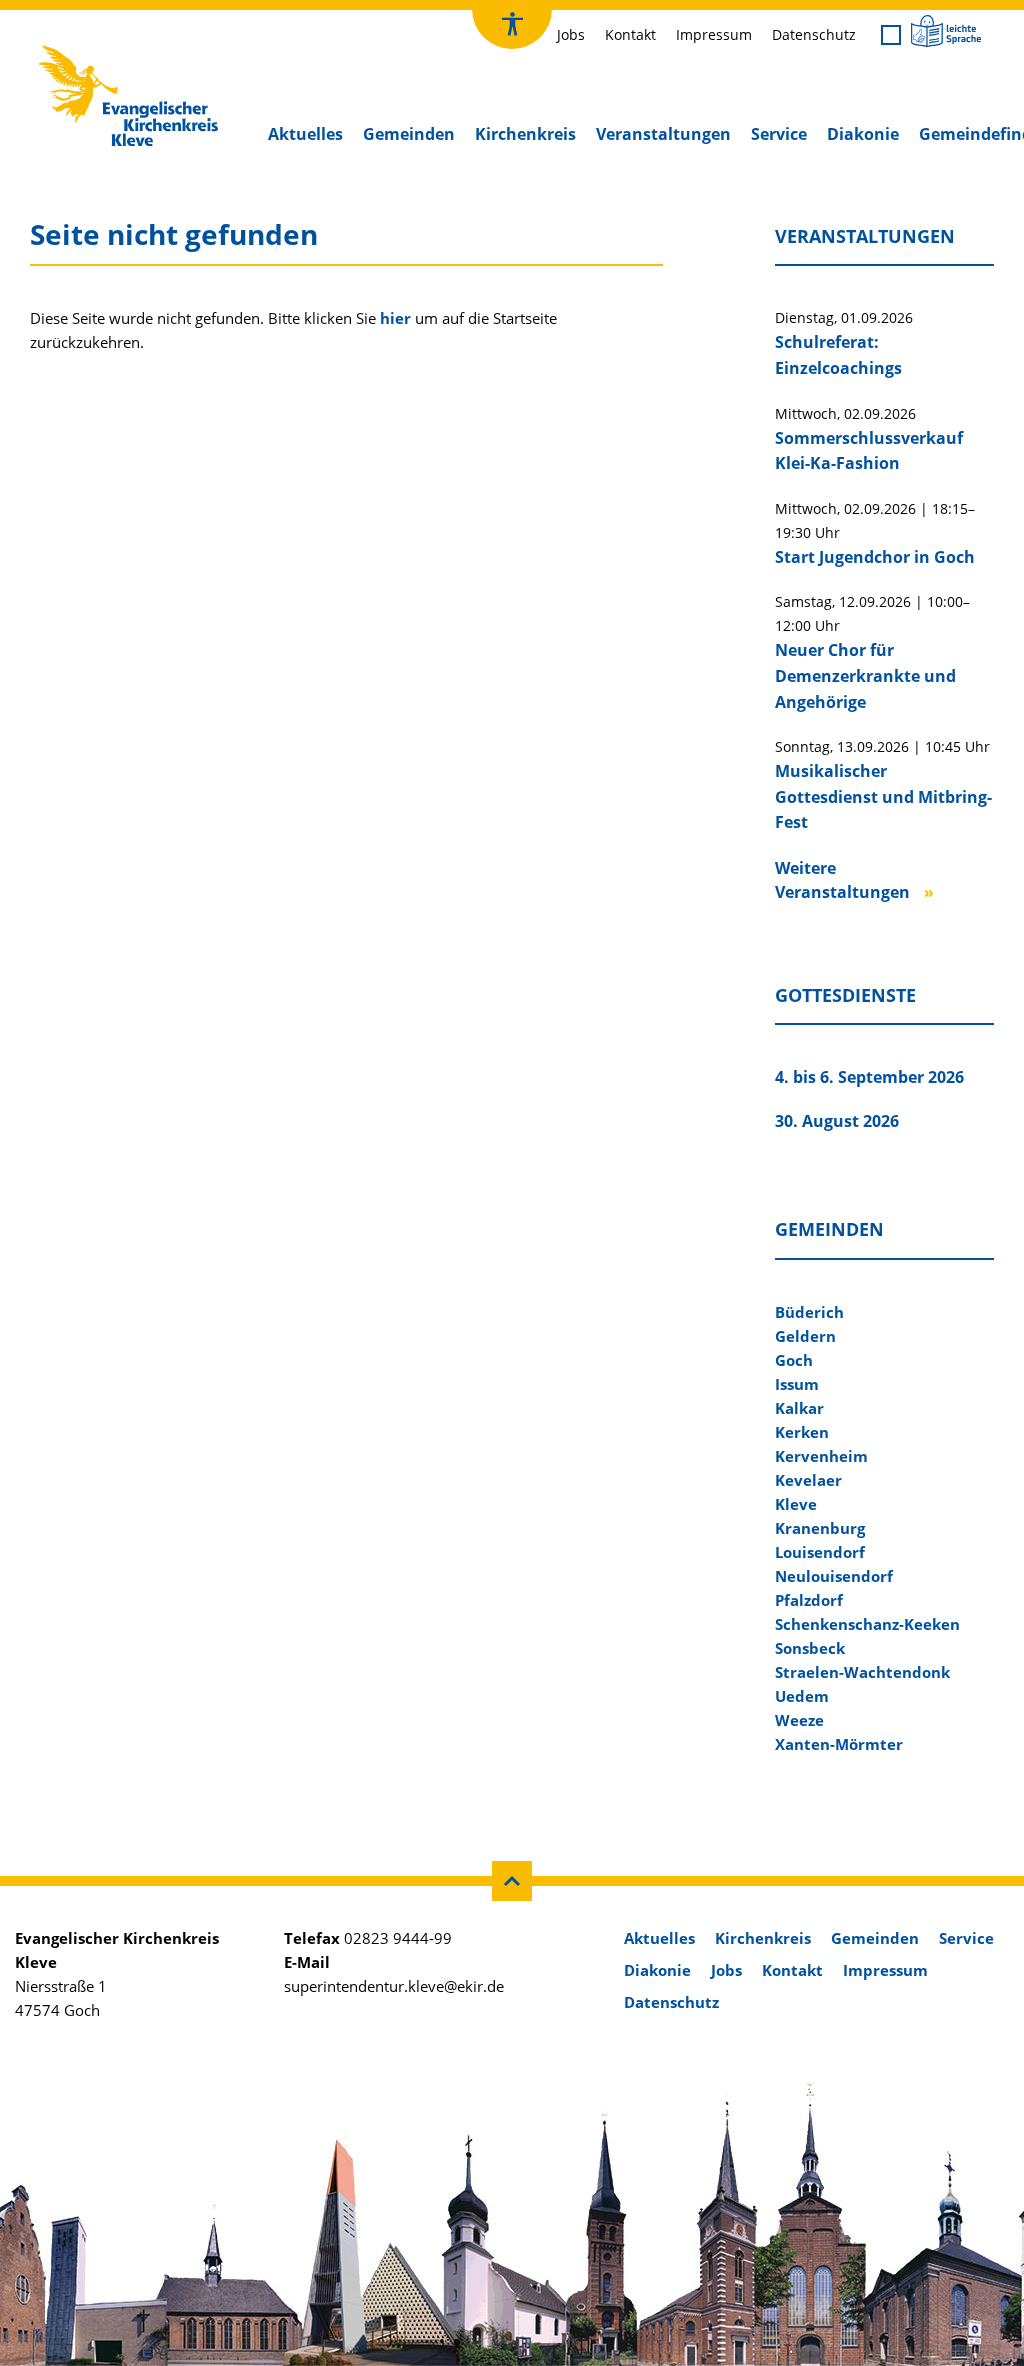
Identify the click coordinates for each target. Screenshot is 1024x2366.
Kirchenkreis (525, 134)
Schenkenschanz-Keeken (867, 1624)
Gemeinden (409, 134)
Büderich (809, 1312)
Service (779, 134)
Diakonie (863, 134)
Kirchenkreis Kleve (101, 50)
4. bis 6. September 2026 (869, 1077)
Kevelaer (808, 1480)
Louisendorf (820, 1552)
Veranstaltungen (663, 134)
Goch (794, 1360)
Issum (797, 1384)
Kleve (796, 1504)
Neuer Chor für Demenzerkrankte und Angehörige (865, 675)
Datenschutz (814, 34)
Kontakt (630, 34)
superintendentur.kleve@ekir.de (394, 1986)
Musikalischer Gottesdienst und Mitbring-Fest (883, 796)
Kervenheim (821, 1456)
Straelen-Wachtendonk (862, 1672)
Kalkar (799, 1408)
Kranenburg (820, 1528)
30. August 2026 (837, 1121)
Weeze (799, 1720)
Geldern (805, 1336)
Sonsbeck (810, 1648)
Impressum (714, 34)
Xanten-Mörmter (839, 1744)
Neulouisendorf (834, 1576)
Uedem (802, 1696)
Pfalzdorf (809, 1600)
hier (395, 318)
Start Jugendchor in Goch (875, 557)
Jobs (571, 34)
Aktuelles (305, 134)
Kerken (802, 1432)
